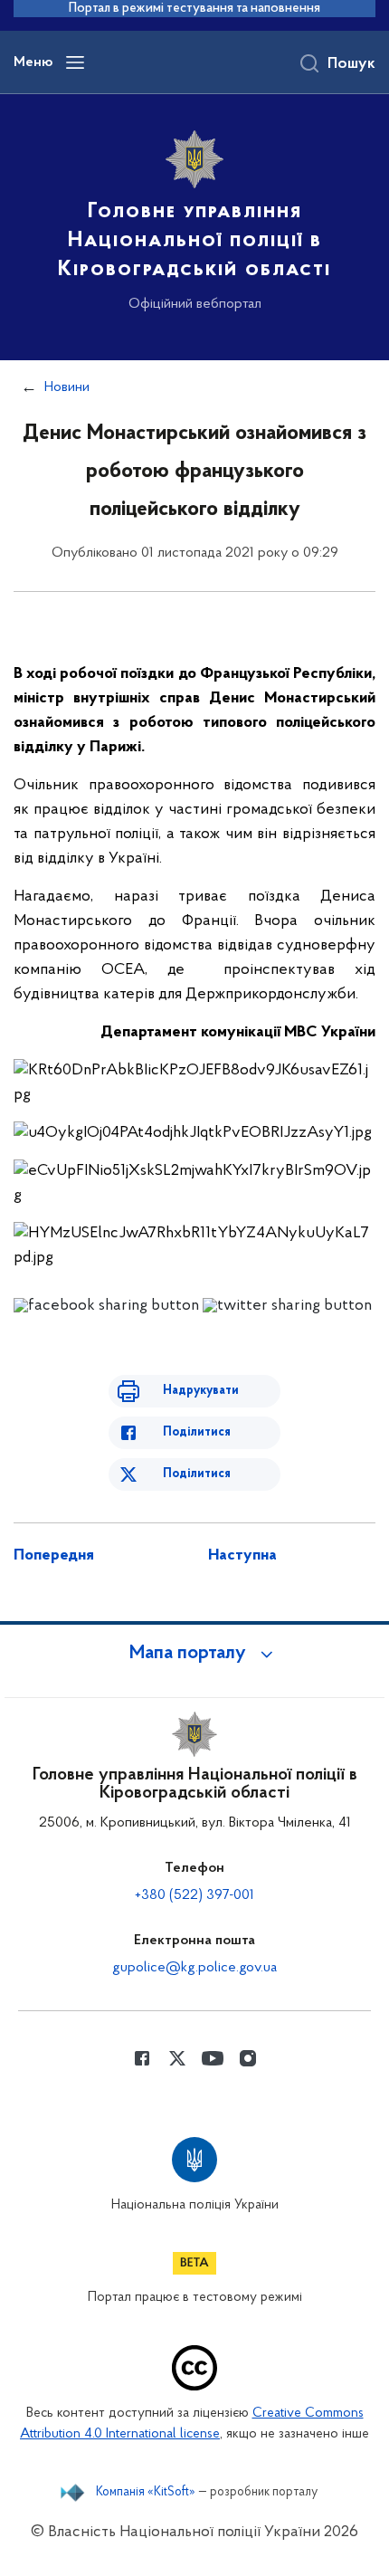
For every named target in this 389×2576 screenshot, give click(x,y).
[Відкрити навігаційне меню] (75, 62)
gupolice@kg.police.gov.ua (194, 1968)
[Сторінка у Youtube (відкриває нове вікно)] (213, 2058)
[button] (194, 1654)
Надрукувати (201, 1391)
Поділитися (197, 1432)
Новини (67, 387)
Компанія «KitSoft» (146, 2493)
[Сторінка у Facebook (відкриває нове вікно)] (142, 2058)
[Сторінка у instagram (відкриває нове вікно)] (248, 2058)
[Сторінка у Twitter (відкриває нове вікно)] (177, 2058)
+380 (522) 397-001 (194, 1895)
